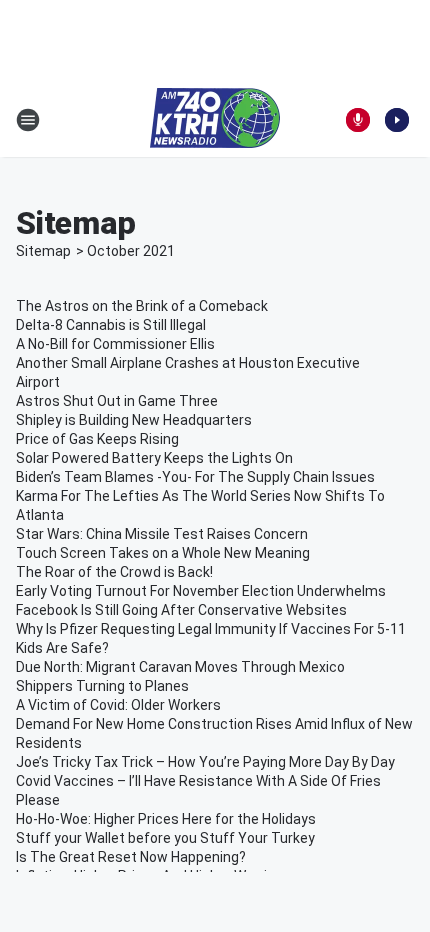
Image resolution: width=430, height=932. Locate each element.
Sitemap (43, 251)
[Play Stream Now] (397, 120)
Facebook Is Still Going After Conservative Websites (181, 610)
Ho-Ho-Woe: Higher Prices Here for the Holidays (166, 819)
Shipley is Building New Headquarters (134, 420)
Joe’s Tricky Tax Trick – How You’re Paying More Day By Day (205, 762)
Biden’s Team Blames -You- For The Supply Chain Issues (195, 477)
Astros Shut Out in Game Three (117, 401)
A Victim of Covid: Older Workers (118, 705)
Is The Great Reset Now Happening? (131, 857)
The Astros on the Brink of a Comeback (142, 306)
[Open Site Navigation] (28, 120)
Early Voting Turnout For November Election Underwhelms (201, 591)
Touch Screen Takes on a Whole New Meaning (163, 553)
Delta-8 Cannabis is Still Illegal (111, 325)
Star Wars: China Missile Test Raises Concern (162, 534)
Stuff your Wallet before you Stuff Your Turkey (165, 838)
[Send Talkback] (358, 120)
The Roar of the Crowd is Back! (114, 572)
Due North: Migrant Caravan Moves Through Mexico (180, 667)
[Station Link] (215, 120)
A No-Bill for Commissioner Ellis (115, 344)
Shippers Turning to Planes (102, 686)
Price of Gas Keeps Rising (97, 439)
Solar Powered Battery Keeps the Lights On (154, 458)
